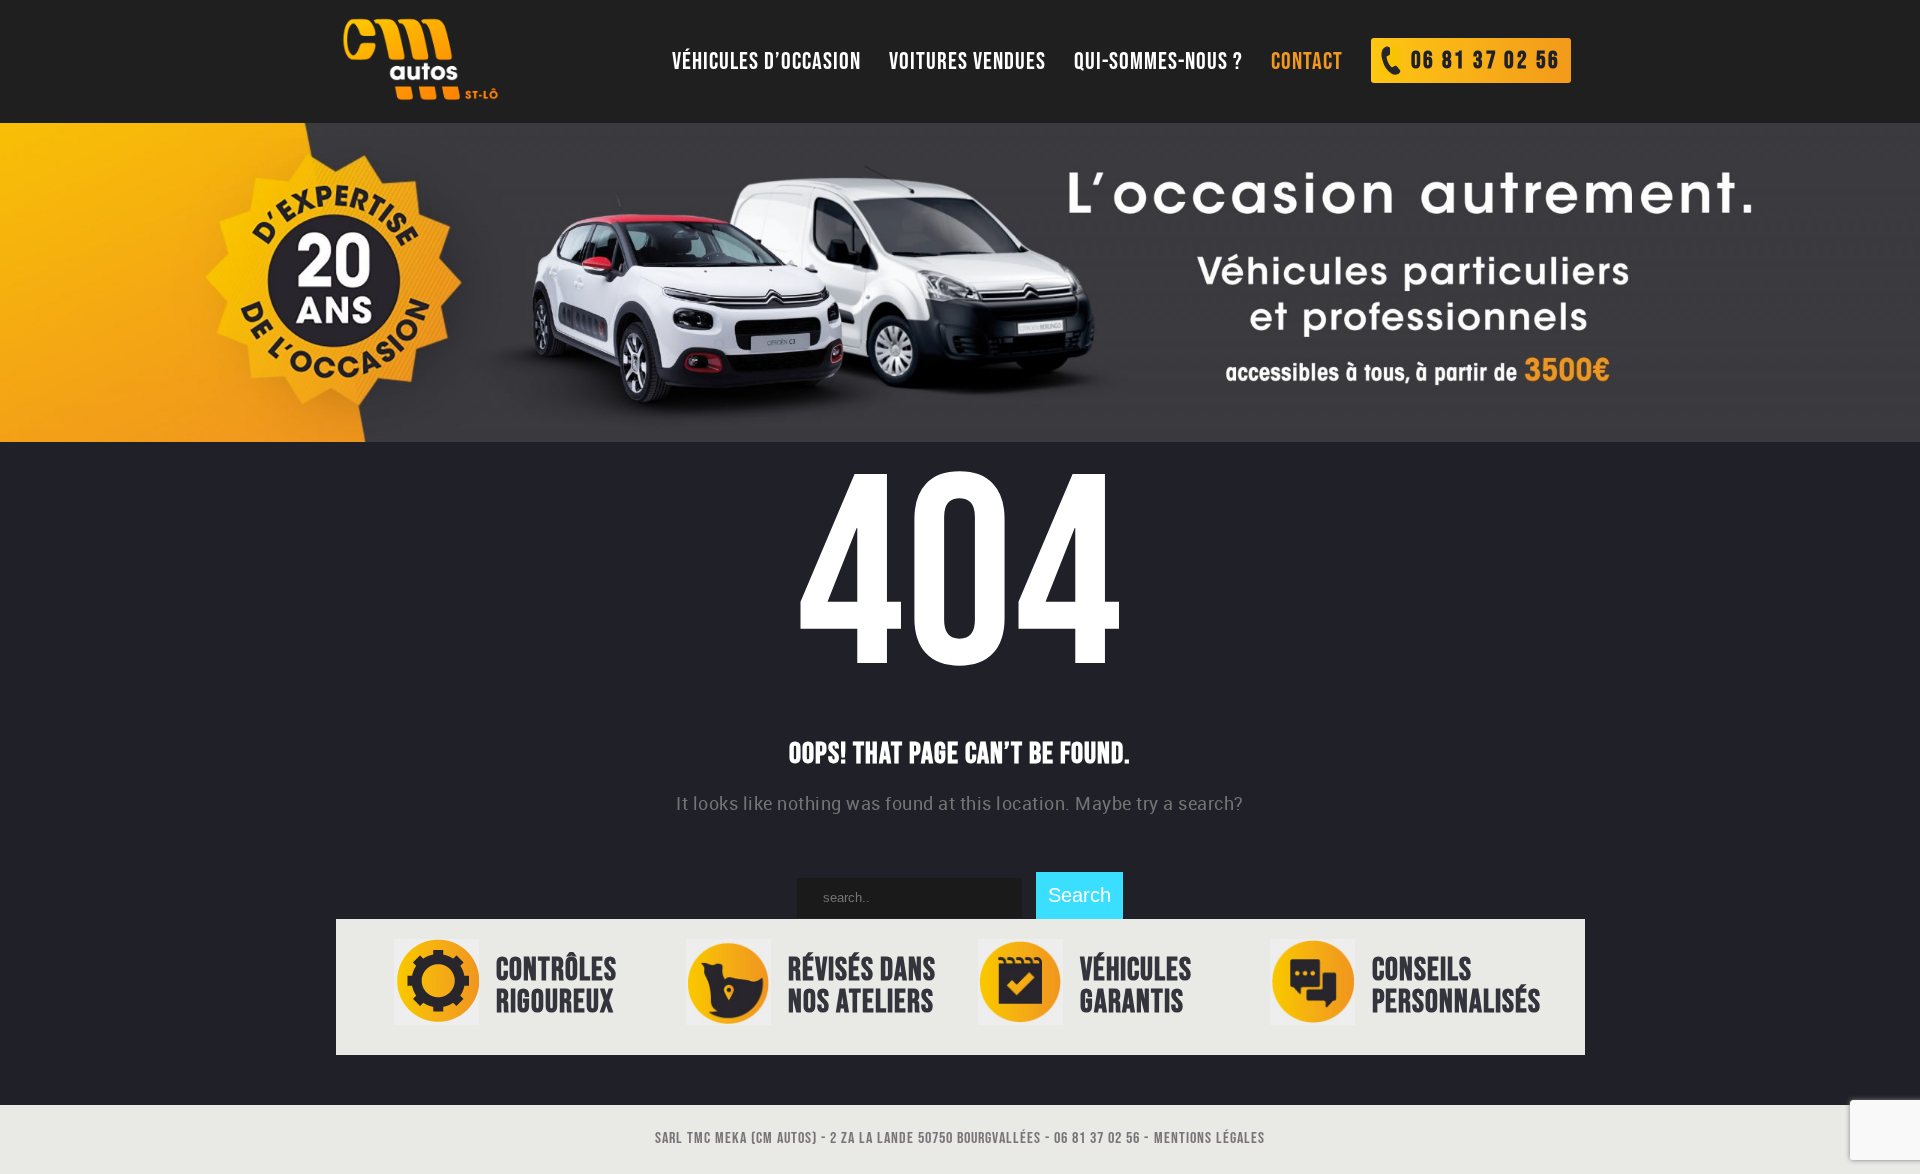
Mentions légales (1209, 1138)
